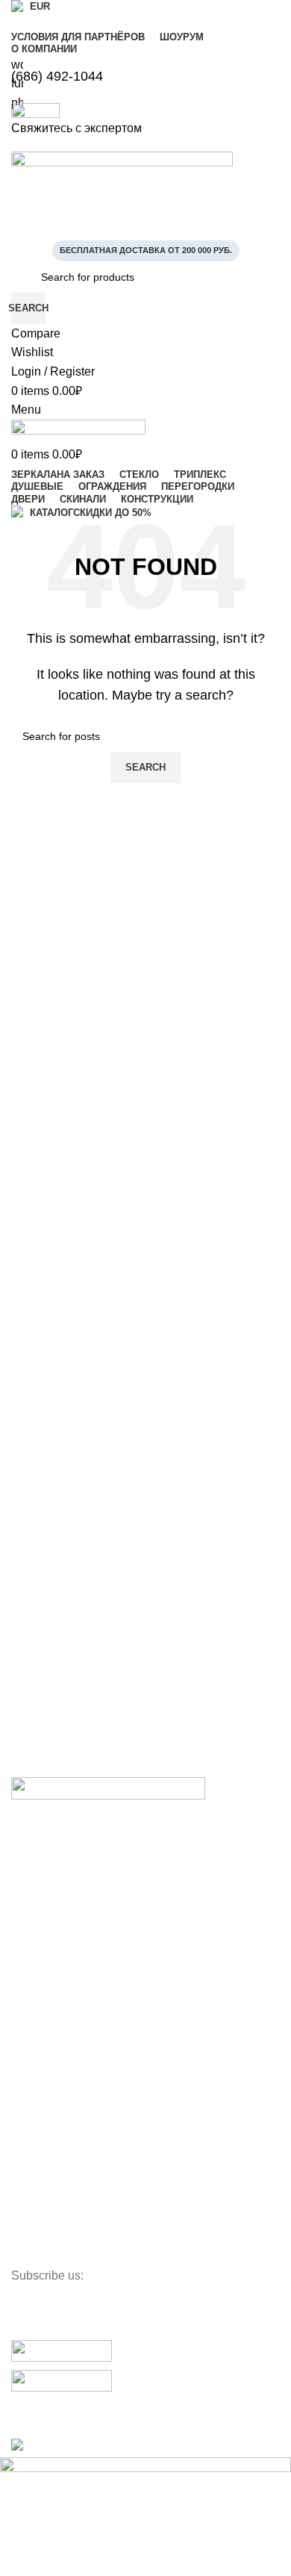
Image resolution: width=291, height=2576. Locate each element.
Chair (24, 2023)
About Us (33, 1858)
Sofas (25, 2074)
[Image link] (108, 1792)
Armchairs (35, 2100)
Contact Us (37, 1883)
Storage (30, 2151)
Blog (22, 1935)
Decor (25, 2253)
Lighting (30, 2202)
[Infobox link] (145, 1229)
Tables (26, 2049)
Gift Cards (35, 1960)
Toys (22, 2227)
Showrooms (39, 1909)
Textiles (29, 2177)
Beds (23, 2126)
